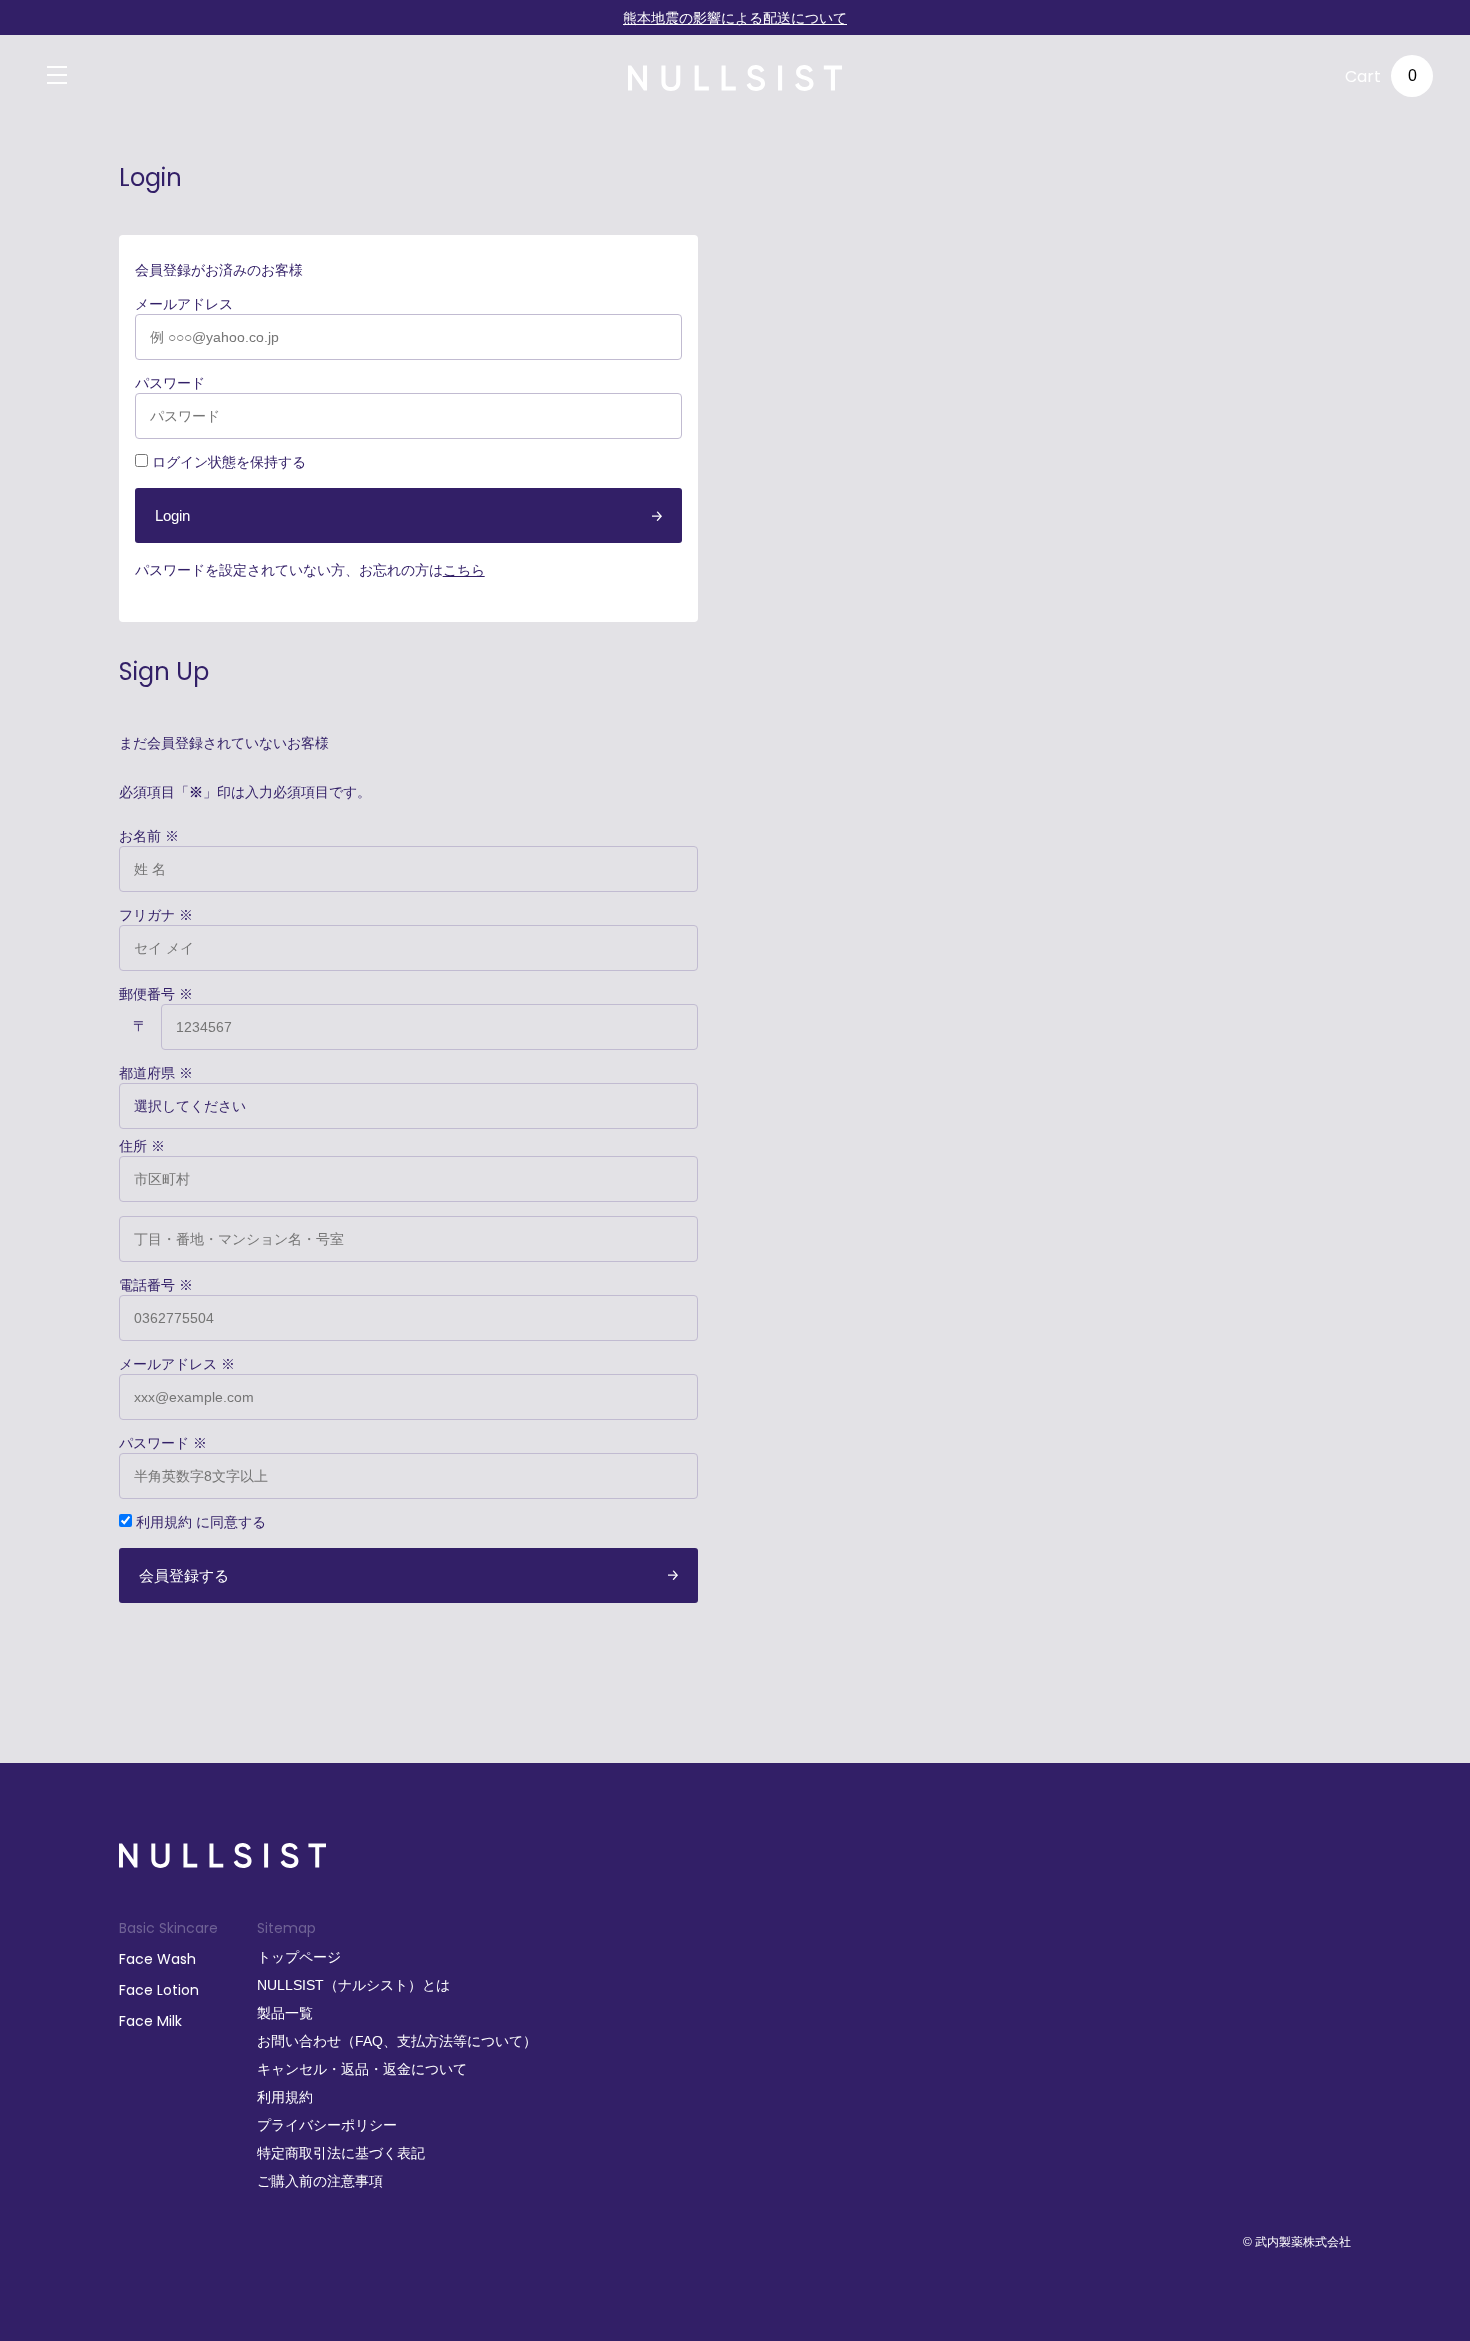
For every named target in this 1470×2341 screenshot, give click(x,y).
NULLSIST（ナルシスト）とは (353, 1985)
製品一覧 (285, 2013)
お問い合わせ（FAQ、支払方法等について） (397, 2041)
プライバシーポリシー (327, 2125)
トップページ (299, 1957)
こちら (464, 570)
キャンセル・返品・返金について (362, 2069)
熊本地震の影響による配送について (735, 18)
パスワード (170, 383)
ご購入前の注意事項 (320, 2181)
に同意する (201, 1522)
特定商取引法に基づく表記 (341, 2153)
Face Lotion (159, 1990)
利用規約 (164, 1522)
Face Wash (157, 1959)
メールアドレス (184, 304)
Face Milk (150, 2021)
